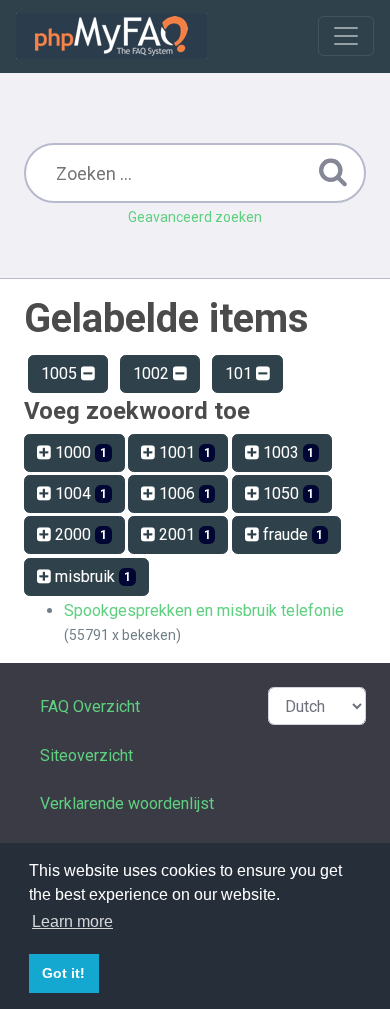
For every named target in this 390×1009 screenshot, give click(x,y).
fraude (291, 534)
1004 (79, 493)
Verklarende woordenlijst (127, 803)
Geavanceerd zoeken (195, 217)
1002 (153, 373)
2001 (183, 534)
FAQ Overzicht (90, 706)
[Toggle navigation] (346, 36)
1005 (61, 373)
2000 (79, 534)
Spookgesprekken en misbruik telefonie (204, 610)
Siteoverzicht (86, 755)
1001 (183, 452)
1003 (287, 452)
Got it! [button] (63, 973)
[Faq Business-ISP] (111, 36)
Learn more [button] (72, 921)
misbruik (91, 576)
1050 (287, 493)
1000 (79, 452)
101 (240, 373)
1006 (183, 493)
